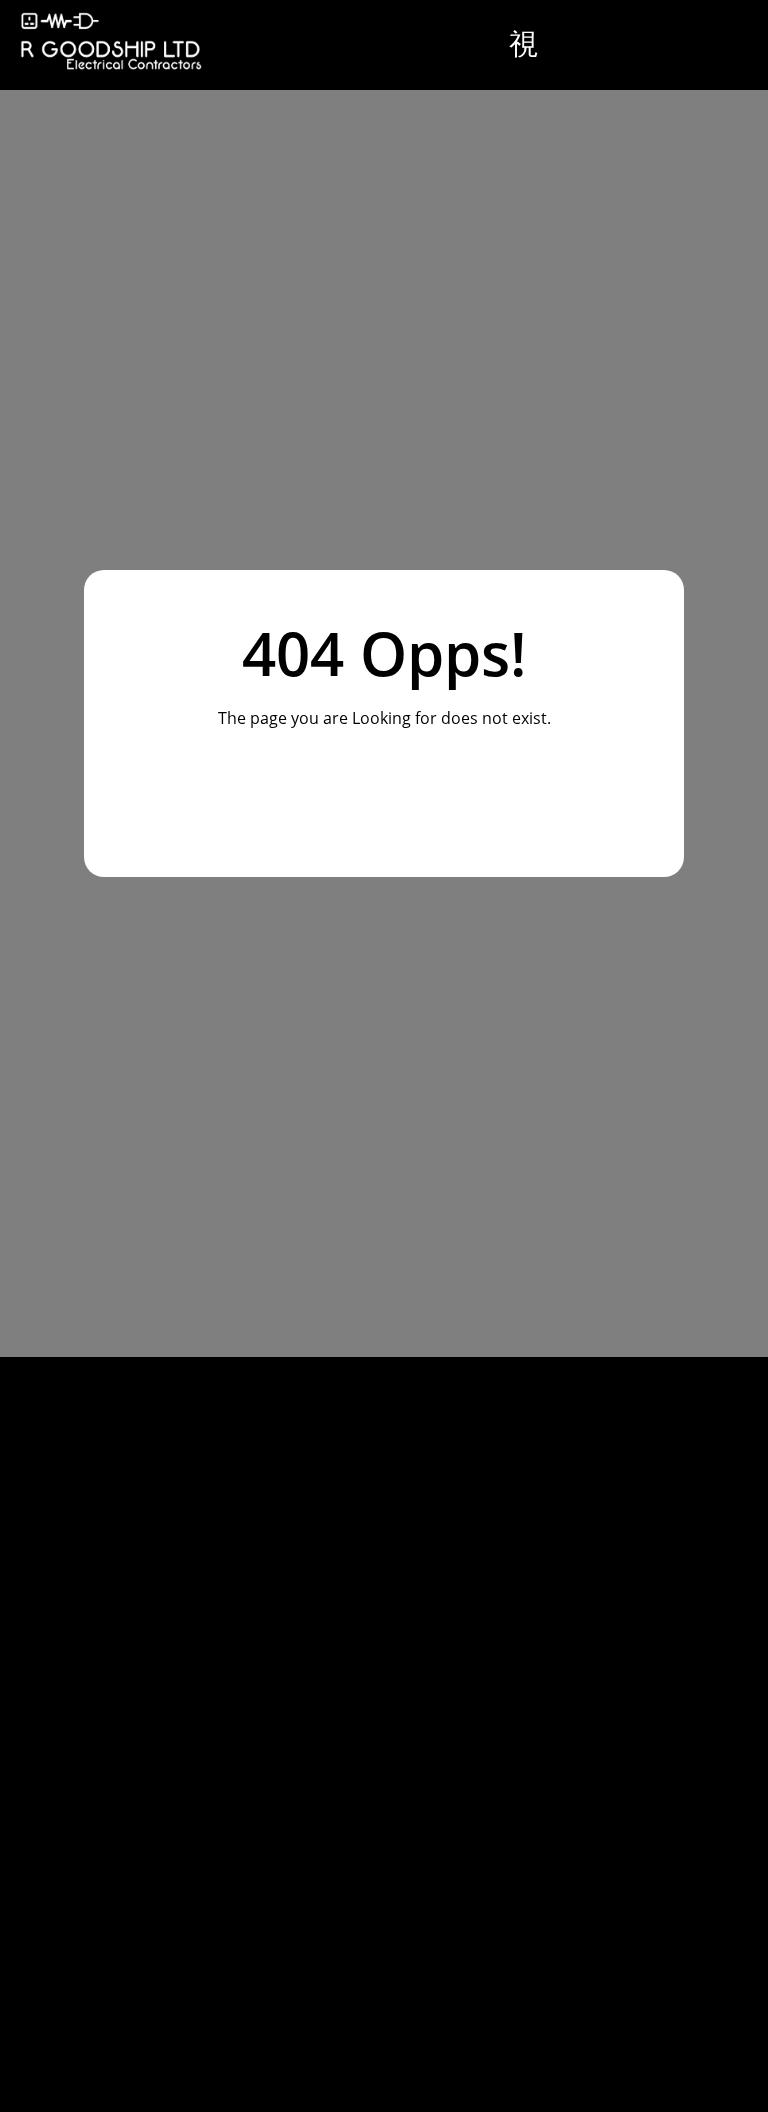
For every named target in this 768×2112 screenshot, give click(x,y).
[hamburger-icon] (525, 44)
